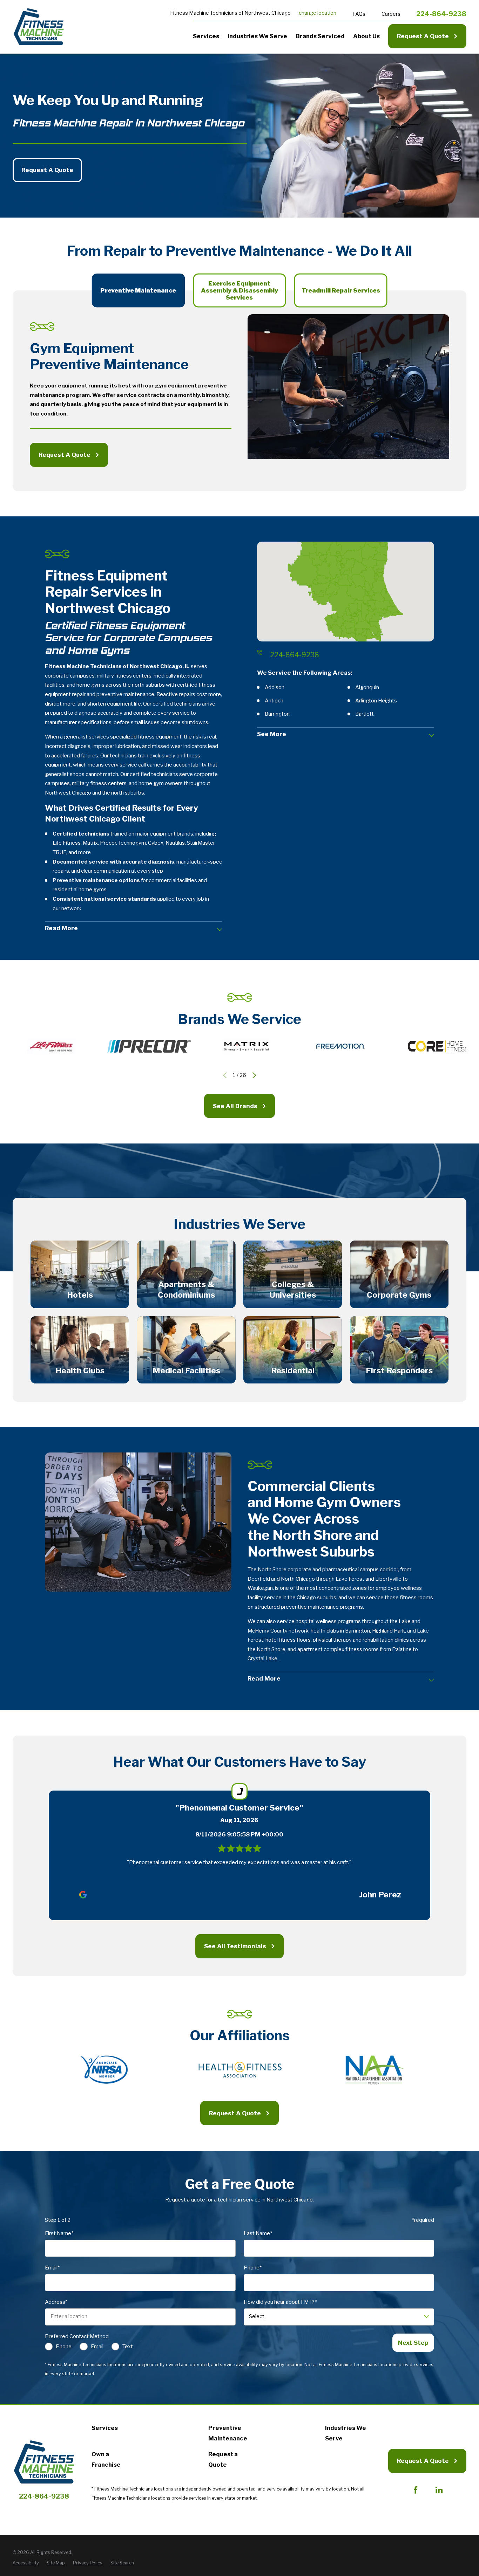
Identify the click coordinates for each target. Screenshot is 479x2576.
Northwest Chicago (268, 13)
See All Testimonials (235, 1946)
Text (128, 2347)
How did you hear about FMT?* (280, 2302)
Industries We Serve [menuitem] (257, 36)
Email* (52, 2268)
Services (105, 2428)
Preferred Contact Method (77, 2337)
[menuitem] (26, 2563)
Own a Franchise (106, 2459)
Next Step (413, 2343)
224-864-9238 (441, 14)
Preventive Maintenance (228, 2433)
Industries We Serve (346, 2433)
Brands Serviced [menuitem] (320, 36)
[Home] (39, 27)
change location (318, 13)
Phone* (252, 2268)
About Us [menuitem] (366, 36)
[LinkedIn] (439, 2490)
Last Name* (258, 2234)
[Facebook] (416, 2490)
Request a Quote (223, 2459)
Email (97, 2347)
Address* (56, 2302)
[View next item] (254, 1075)
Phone (64, 2347)
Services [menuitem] (206, 36)
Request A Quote (423, 36)
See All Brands (235, 1106)
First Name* (59, 2234)
